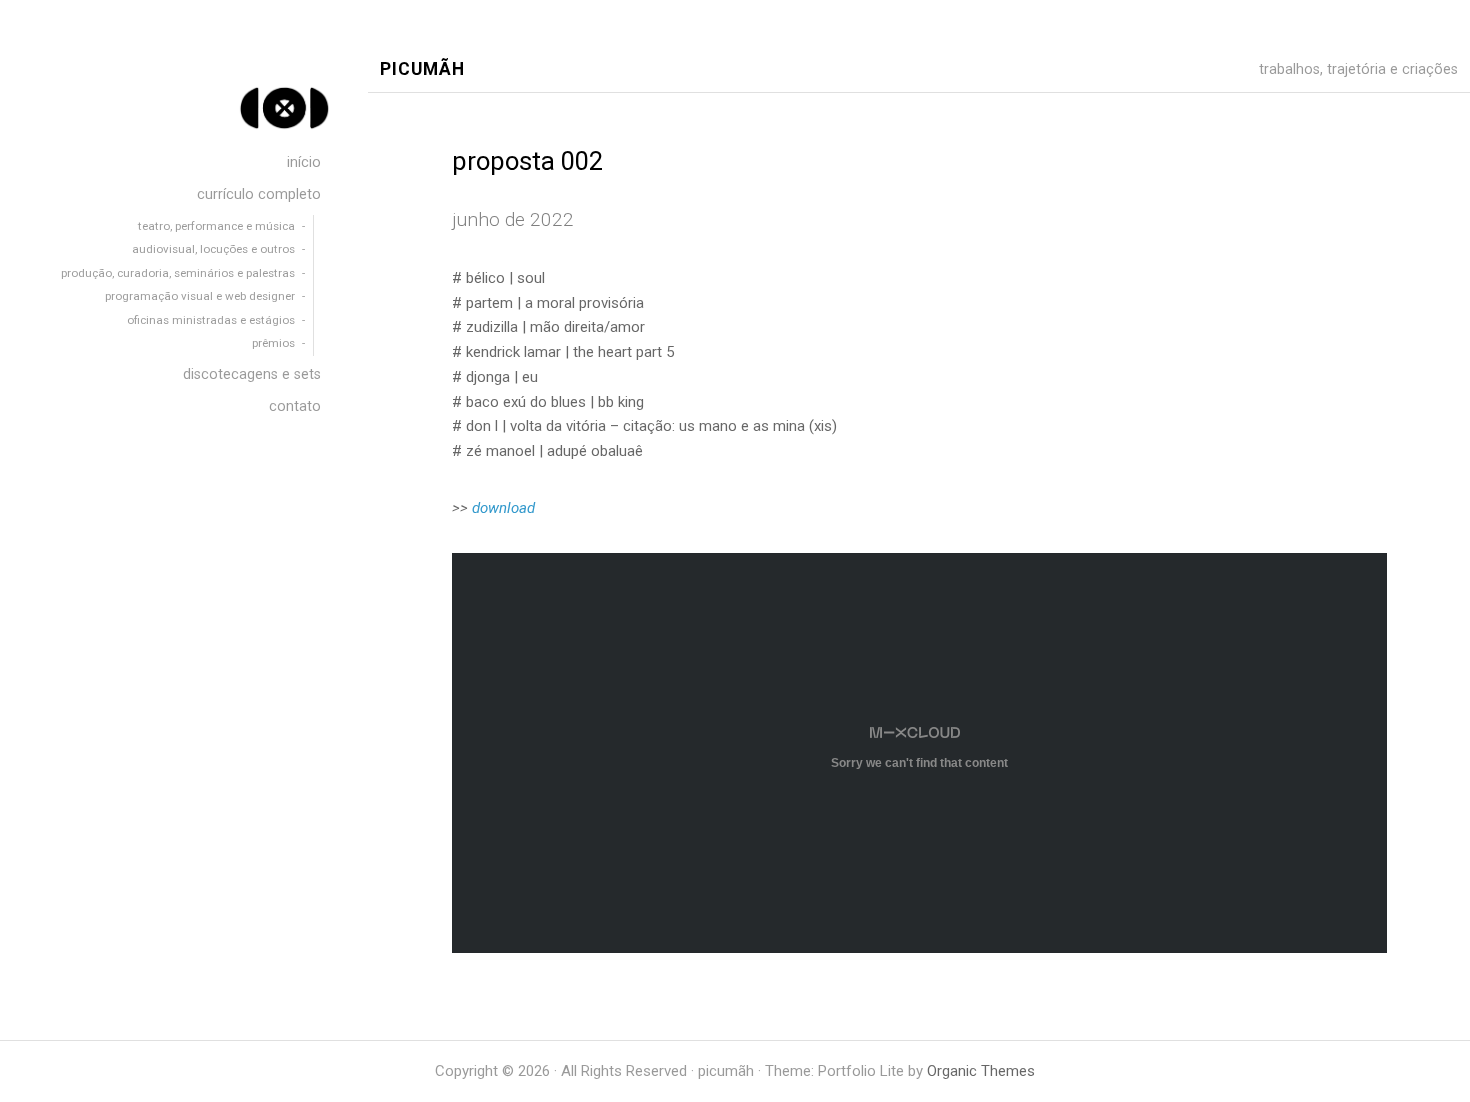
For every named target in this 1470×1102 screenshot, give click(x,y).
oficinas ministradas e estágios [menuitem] (211, 320)
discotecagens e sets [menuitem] (252, 374)
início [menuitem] (304, 162)
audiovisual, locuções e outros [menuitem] (212, 249)
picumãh (422, 69)
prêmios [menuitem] (273, 343)
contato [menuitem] (295, 406)
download (503, 508)
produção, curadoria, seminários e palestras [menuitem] (178, 273)
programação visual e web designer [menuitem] (200, 296)
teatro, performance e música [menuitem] (216, 226)
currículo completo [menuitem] (259, 194)
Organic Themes (981, 1071)
